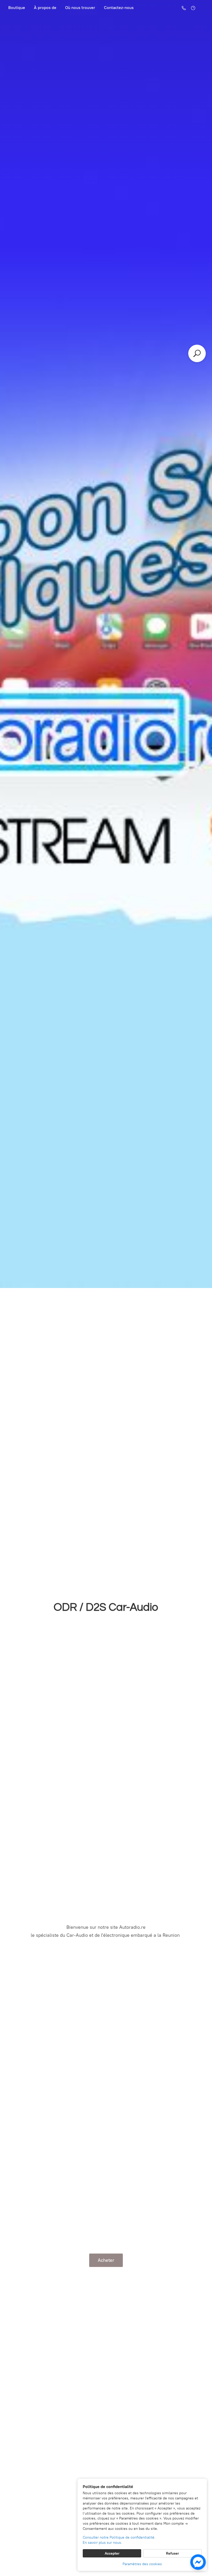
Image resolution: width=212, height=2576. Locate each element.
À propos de (45, 8)
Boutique (17, 8)
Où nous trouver (80, 8)
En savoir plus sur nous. (102, 2543)
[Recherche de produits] (197, 353)
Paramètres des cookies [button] (142, 2564)
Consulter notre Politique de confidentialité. (119, 2537)
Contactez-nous (119, 8)
